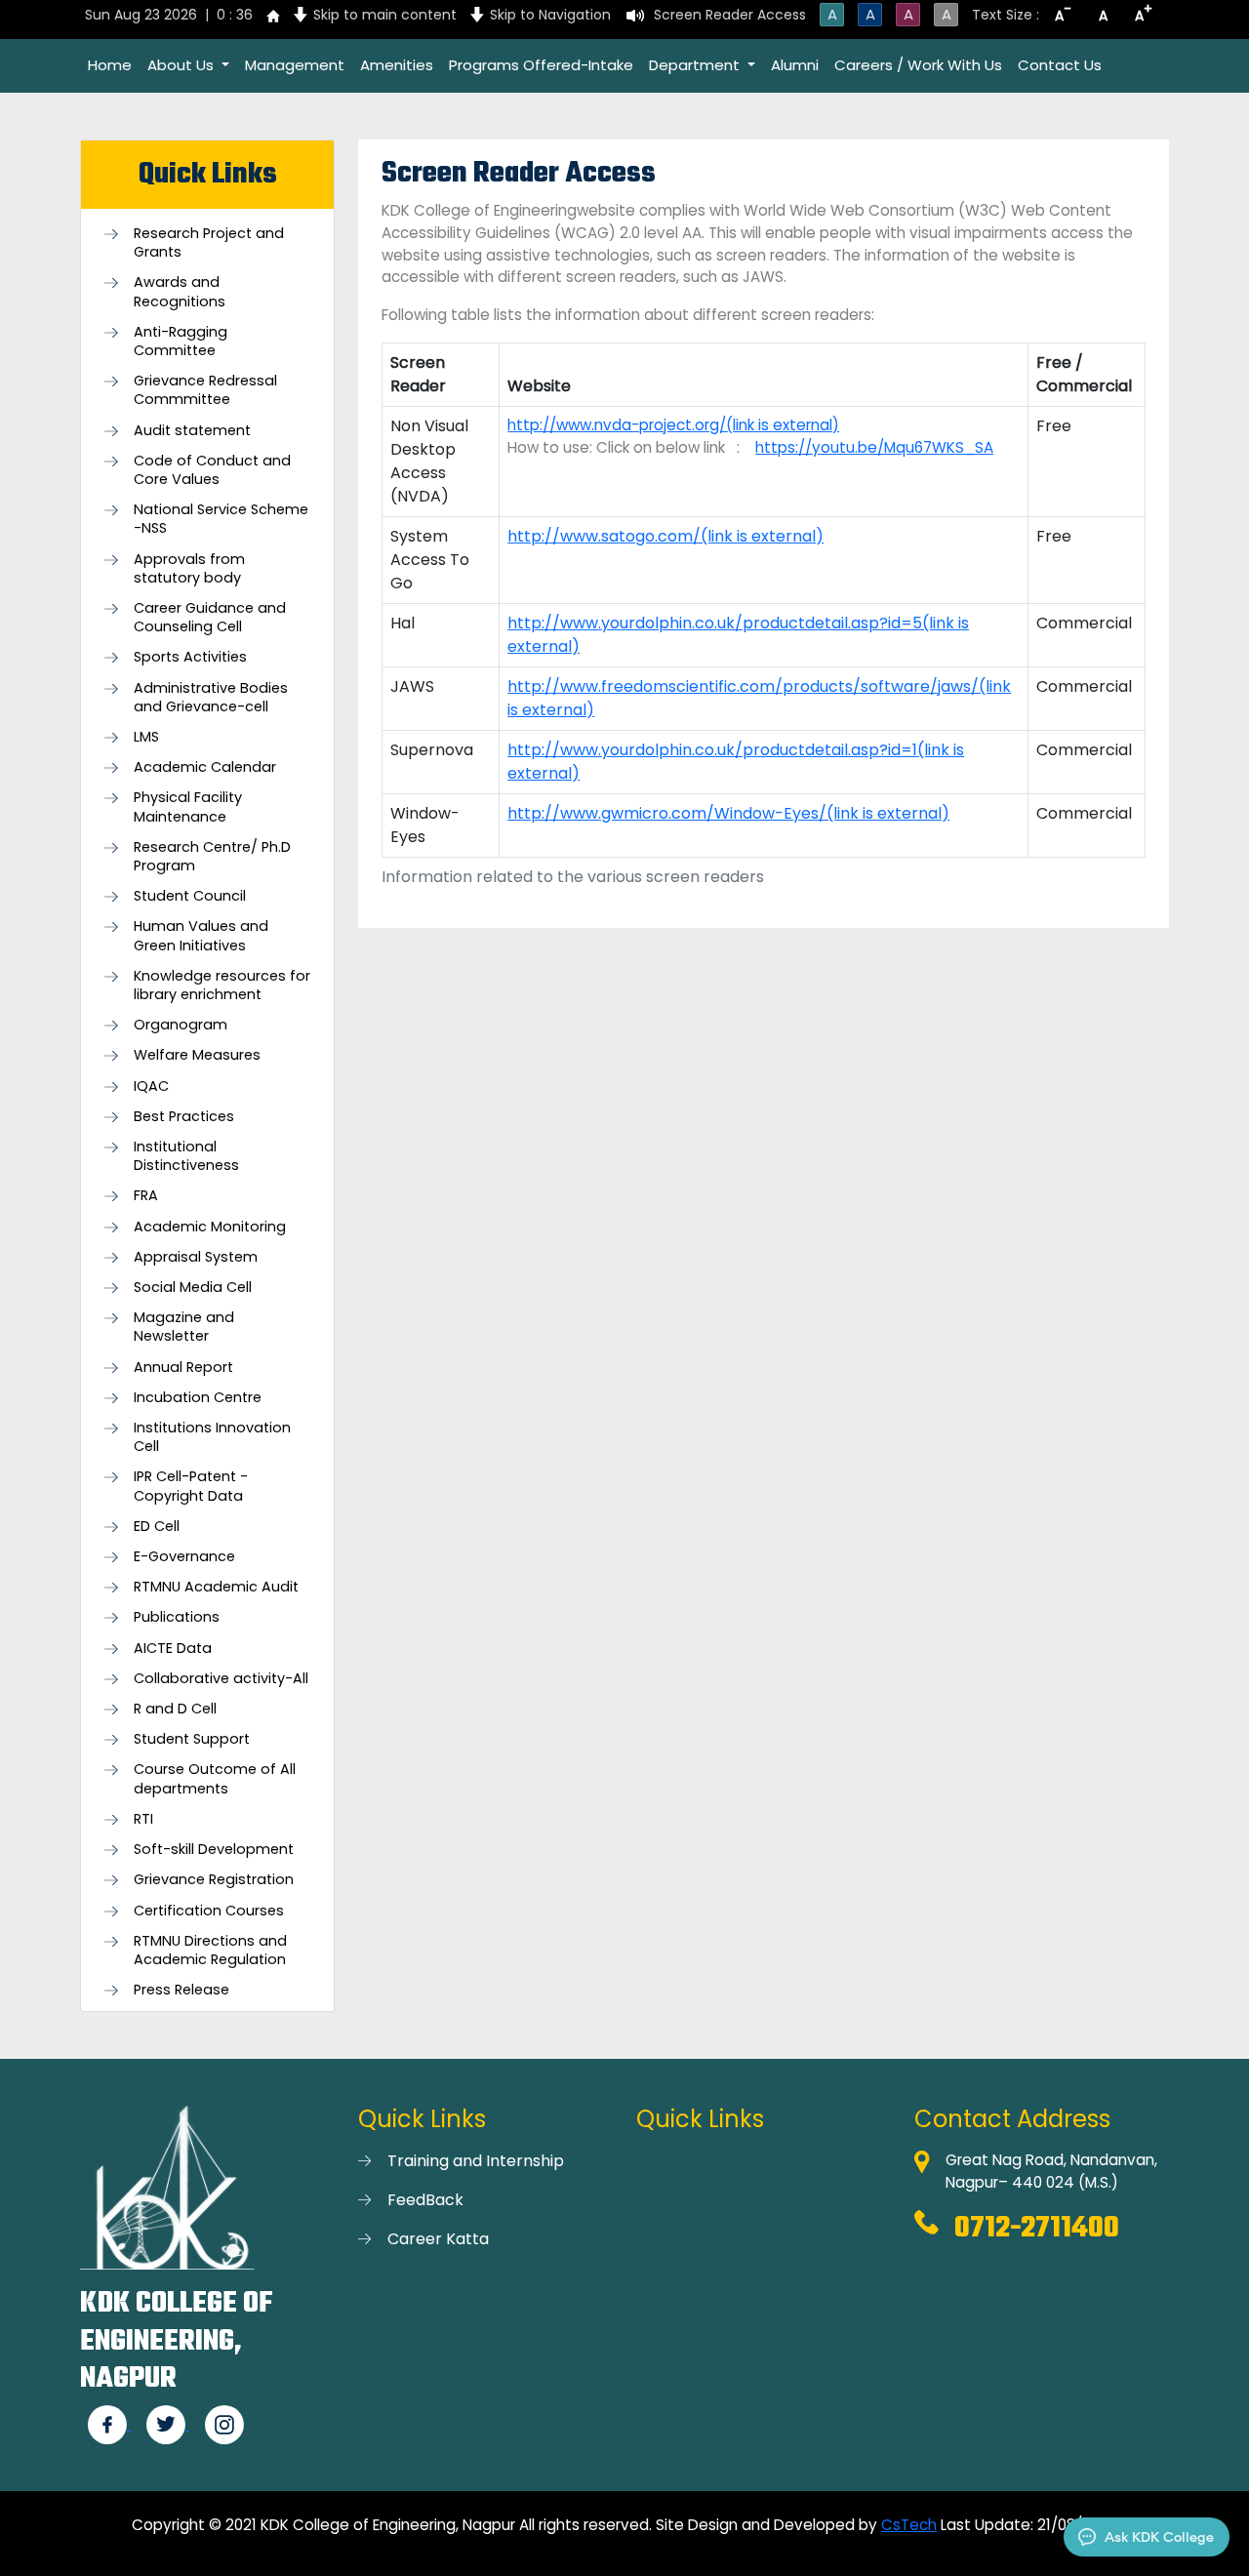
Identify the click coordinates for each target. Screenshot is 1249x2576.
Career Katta (438, 2239)
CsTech (909, 2525)
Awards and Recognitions (180, 292)
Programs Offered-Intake (541, 65)
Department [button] (696, 65)
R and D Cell (175, 1709)
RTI (143, 1819)
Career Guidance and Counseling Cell (210, 618)
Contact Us (1060, 65)
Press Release (181, 1990)
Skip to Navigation (550, 15)
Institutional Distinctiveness (186, 1156)
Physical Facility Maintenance (188, 807)
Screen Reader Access (730, 15)
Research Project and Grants (209, 243)
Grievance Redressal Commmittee (205, 390)
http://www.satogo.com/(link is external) (665, 536)
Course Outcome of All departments (215, 1779)
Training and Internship (476, 2161)
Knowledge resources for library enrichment (222, 986)
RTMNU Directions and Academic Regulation (210, 1951)
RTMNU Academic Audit (216, 1587)
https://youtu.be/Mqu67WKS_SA (874, 447)
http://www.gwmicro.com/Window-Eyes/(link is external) (728, 813)
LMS (146, 737)
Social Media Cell (193, 1288)
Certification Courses (209, 1911)
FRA (146, 1196)
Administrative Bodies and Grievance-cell (211, 698)
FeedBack (425, 2200)
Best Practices (184, 1117)
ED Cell (157, 1527)
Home (110, 65)
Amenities (397, 65)
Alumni (795, 65)
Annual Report (183, 1368)
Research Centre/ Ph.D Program (212, 857)
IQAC (151, 1087)
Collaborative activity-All (221, 1679)
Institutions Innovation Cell (212, 1437)
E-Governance (184, 1557)
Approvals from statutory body (189, 569)
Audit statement (192, 431)
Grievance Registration (214, 1880)
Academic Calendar (205, 767)
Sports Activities (190, 657)
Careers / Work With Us (918, 65)
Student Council (190, 896)
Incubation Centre (198, 1398)
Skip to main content (385, 15)
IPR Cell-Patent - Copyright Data (191, 1486)
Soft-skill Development (214, 1850)
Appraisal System (196, 1257)
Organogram (181, 1025)
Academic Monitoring (210, 1227)
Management (295, 65)
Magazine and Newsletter (184, 1327)
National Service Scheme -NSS (221, 519)
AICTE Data (173, 1649)
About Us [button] (182, 65)
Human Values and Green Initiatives (201, 936)
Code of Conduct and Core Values (212, 470)
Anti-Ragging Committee (181, 342)
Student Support (192, 1739)
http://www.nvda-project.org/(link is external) (673, 425)
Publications (177, 1617)
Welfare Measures (197, 1055)
